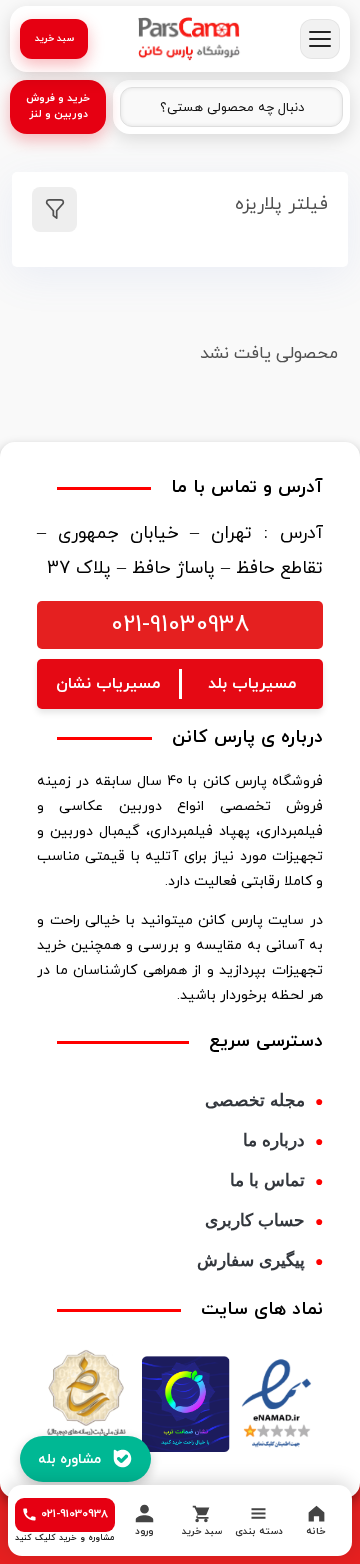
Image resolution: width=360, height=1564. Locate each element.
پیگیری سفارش (251, 1260)
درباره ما (274, 1140)
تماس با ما (267, 1180)
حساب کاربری (255, 1220)
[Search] (146, 108)
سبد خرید (54, 38)
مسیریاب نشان (108, 684)
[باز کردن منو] (320, 39)
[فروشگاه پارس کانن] (189, 39)
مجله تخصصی (255, 1100)
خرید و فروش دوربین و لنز (58, 106)
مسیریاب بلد (252, 684)
